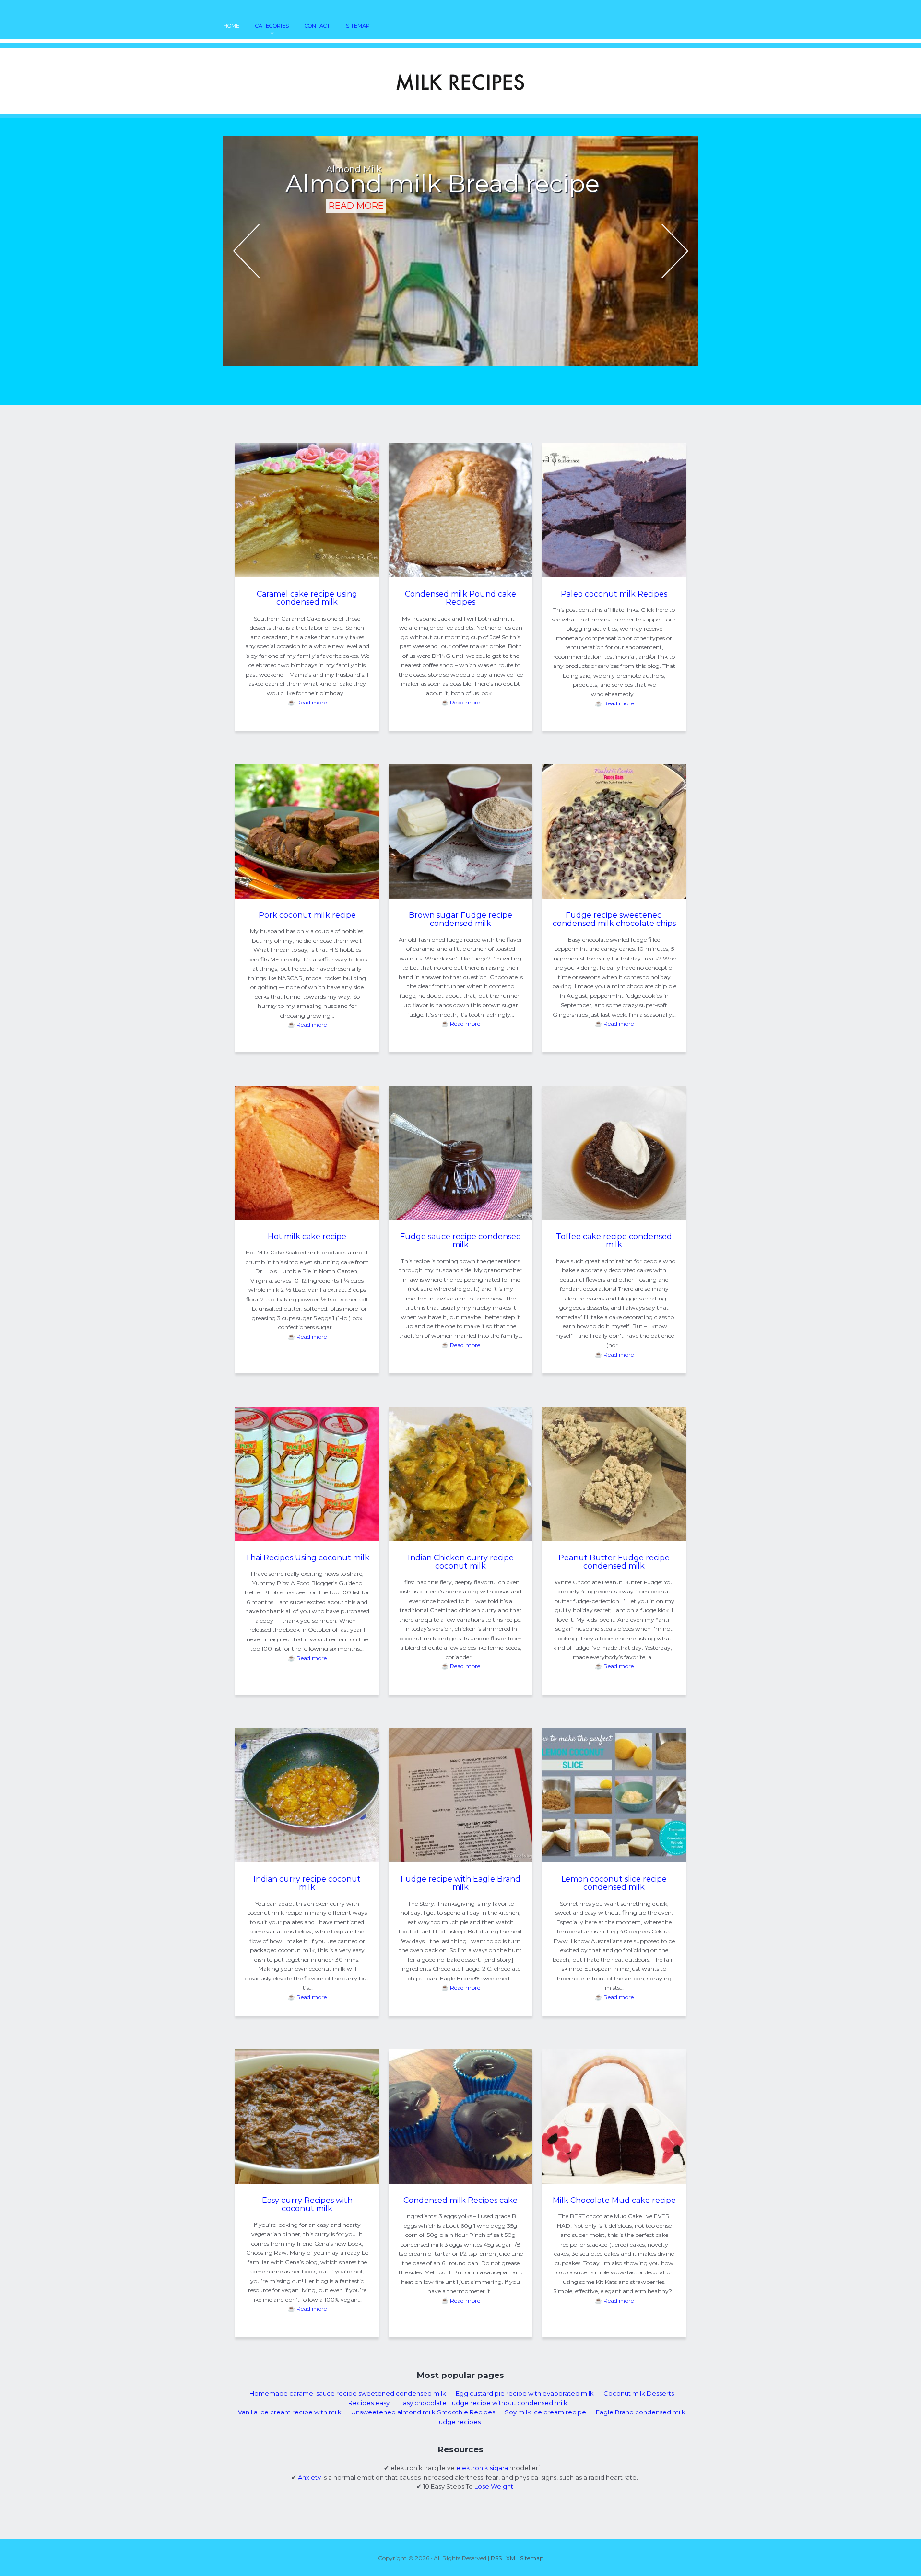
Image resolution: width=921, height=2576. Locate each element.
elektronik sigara (482, 2468)
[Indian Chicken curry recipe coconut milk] (460, 1539)
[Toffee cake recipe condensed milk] (614, 1218)
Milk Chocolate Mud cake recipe (614, 2200)
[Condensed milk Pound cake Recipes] (460, 575)
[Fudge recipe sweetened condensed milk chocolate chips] (614, 896)
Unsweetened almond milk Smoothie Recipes (423, 2412)
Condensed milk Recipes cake (460, 2200)
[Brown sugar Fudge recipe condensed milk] (460, 896)
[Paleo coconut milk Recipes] (614, 575)
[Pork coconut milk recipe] (307, 896)
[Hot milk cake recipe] (307, 1218)
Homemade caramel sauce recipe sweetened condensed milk (348, 2393)
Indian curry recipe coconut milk (307, 1883)
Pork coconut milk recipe (307, 915)
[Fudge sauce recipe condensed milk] (460, 1218)
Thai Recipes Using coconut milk (307, 1558)
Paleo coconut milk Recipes (614, 594)
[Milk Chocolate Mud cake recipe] (614, 2181)
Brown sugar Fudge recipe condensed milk (460, 919)
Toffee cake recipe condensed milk (614, 1241)
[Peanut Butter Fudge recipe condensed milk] (614, 1539)
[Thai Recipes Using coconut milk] (307, 1539)
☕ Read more (307, 702)
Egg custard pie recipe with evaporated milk (525, 2393)
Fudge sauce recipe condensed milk (461, 1241)
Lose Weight (494, 2486)
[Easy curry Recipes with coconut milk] (307, 2181)
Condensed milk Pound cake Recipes (460, 598)
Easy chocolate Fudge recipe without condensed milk (483, 2403)
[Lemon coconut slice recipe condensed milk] (614, 1860)
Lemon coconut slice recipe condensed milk (614, 1883)
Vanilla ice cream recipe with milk (290, 2412)
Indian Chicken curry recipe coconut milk (461, 1562)
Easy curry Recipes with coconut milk (307, 2205)
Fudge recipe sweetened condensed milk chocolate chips (614, 919)
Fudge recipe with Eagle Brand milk (460, 1883)
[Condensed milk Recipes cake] (460, 2181)
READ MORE (356, 227)
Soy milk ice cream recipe (545, 2412)
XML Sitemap (525, 2558)
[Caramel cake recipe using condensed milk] (307, 575)
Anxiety (309, 2477)
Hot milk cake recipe (307, 1236)
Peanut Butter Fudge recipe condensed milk (614, 1562)
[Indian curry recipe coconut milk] (307, 1860)
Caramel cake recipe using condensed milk (307, 598)
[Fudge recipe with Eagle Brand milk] (460, 1860)
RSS (496, 2558)
